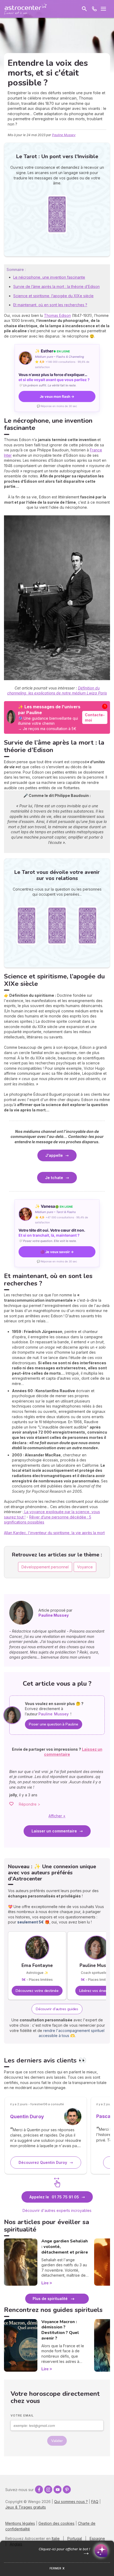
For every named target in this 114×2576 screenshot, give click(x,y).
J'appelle (54, 1155)
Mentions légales (20, 2523)
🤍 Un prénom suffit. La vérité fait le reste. (47, 385)
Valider (57, 2441)
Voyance (85, 1567)
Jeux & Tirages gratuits (26, 2507)
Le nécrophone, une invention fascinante (49, 277)
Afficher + (57, 1816)
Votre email (22, 2415)
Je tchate (54, 1178)
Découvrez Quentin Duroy (43, 2162)
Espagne (97, 2538)
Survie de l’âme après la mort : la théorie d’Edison (56, 286)
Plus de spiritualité (50, 2299)
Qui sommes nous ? (71, 2502)
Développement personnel (45, 1567)
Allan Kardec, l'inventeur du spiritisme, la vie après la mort (54, 1533)
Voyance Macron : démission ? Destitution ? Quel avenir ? (60, 2330)
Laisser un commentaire (54, 1831)
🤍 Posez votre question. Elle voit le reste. (48, 1241)
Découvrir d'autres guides (57, 2009)
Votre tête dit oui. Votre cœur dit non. (52, 1233)
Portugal (75, 2538)
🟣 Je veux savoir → (57, 1252)
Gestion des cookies (56, 2523)
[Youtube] (58, 2489)
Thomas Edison (57, 315)
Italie (56, 2538)
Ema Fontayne (37, 1966)
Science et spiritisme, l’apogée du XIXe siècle (53, 296)
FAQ (95, 2502)
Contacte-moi (95, 717)
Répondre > (30, 1804)
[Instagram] (48, 2489)
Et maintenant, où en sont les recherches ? (50, 305)
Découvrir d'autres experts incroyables (57, 2210)
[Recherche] (84, 9)
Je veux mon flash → (57, 396)
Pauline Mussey (64, 135)
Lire (45, 2283)
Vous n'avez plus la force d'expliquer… (54, 377)
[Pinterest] (67, 2489)
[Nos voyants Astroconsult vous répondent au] (94, 9)
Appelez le (54, 2197)
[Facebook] (39, 2489)
